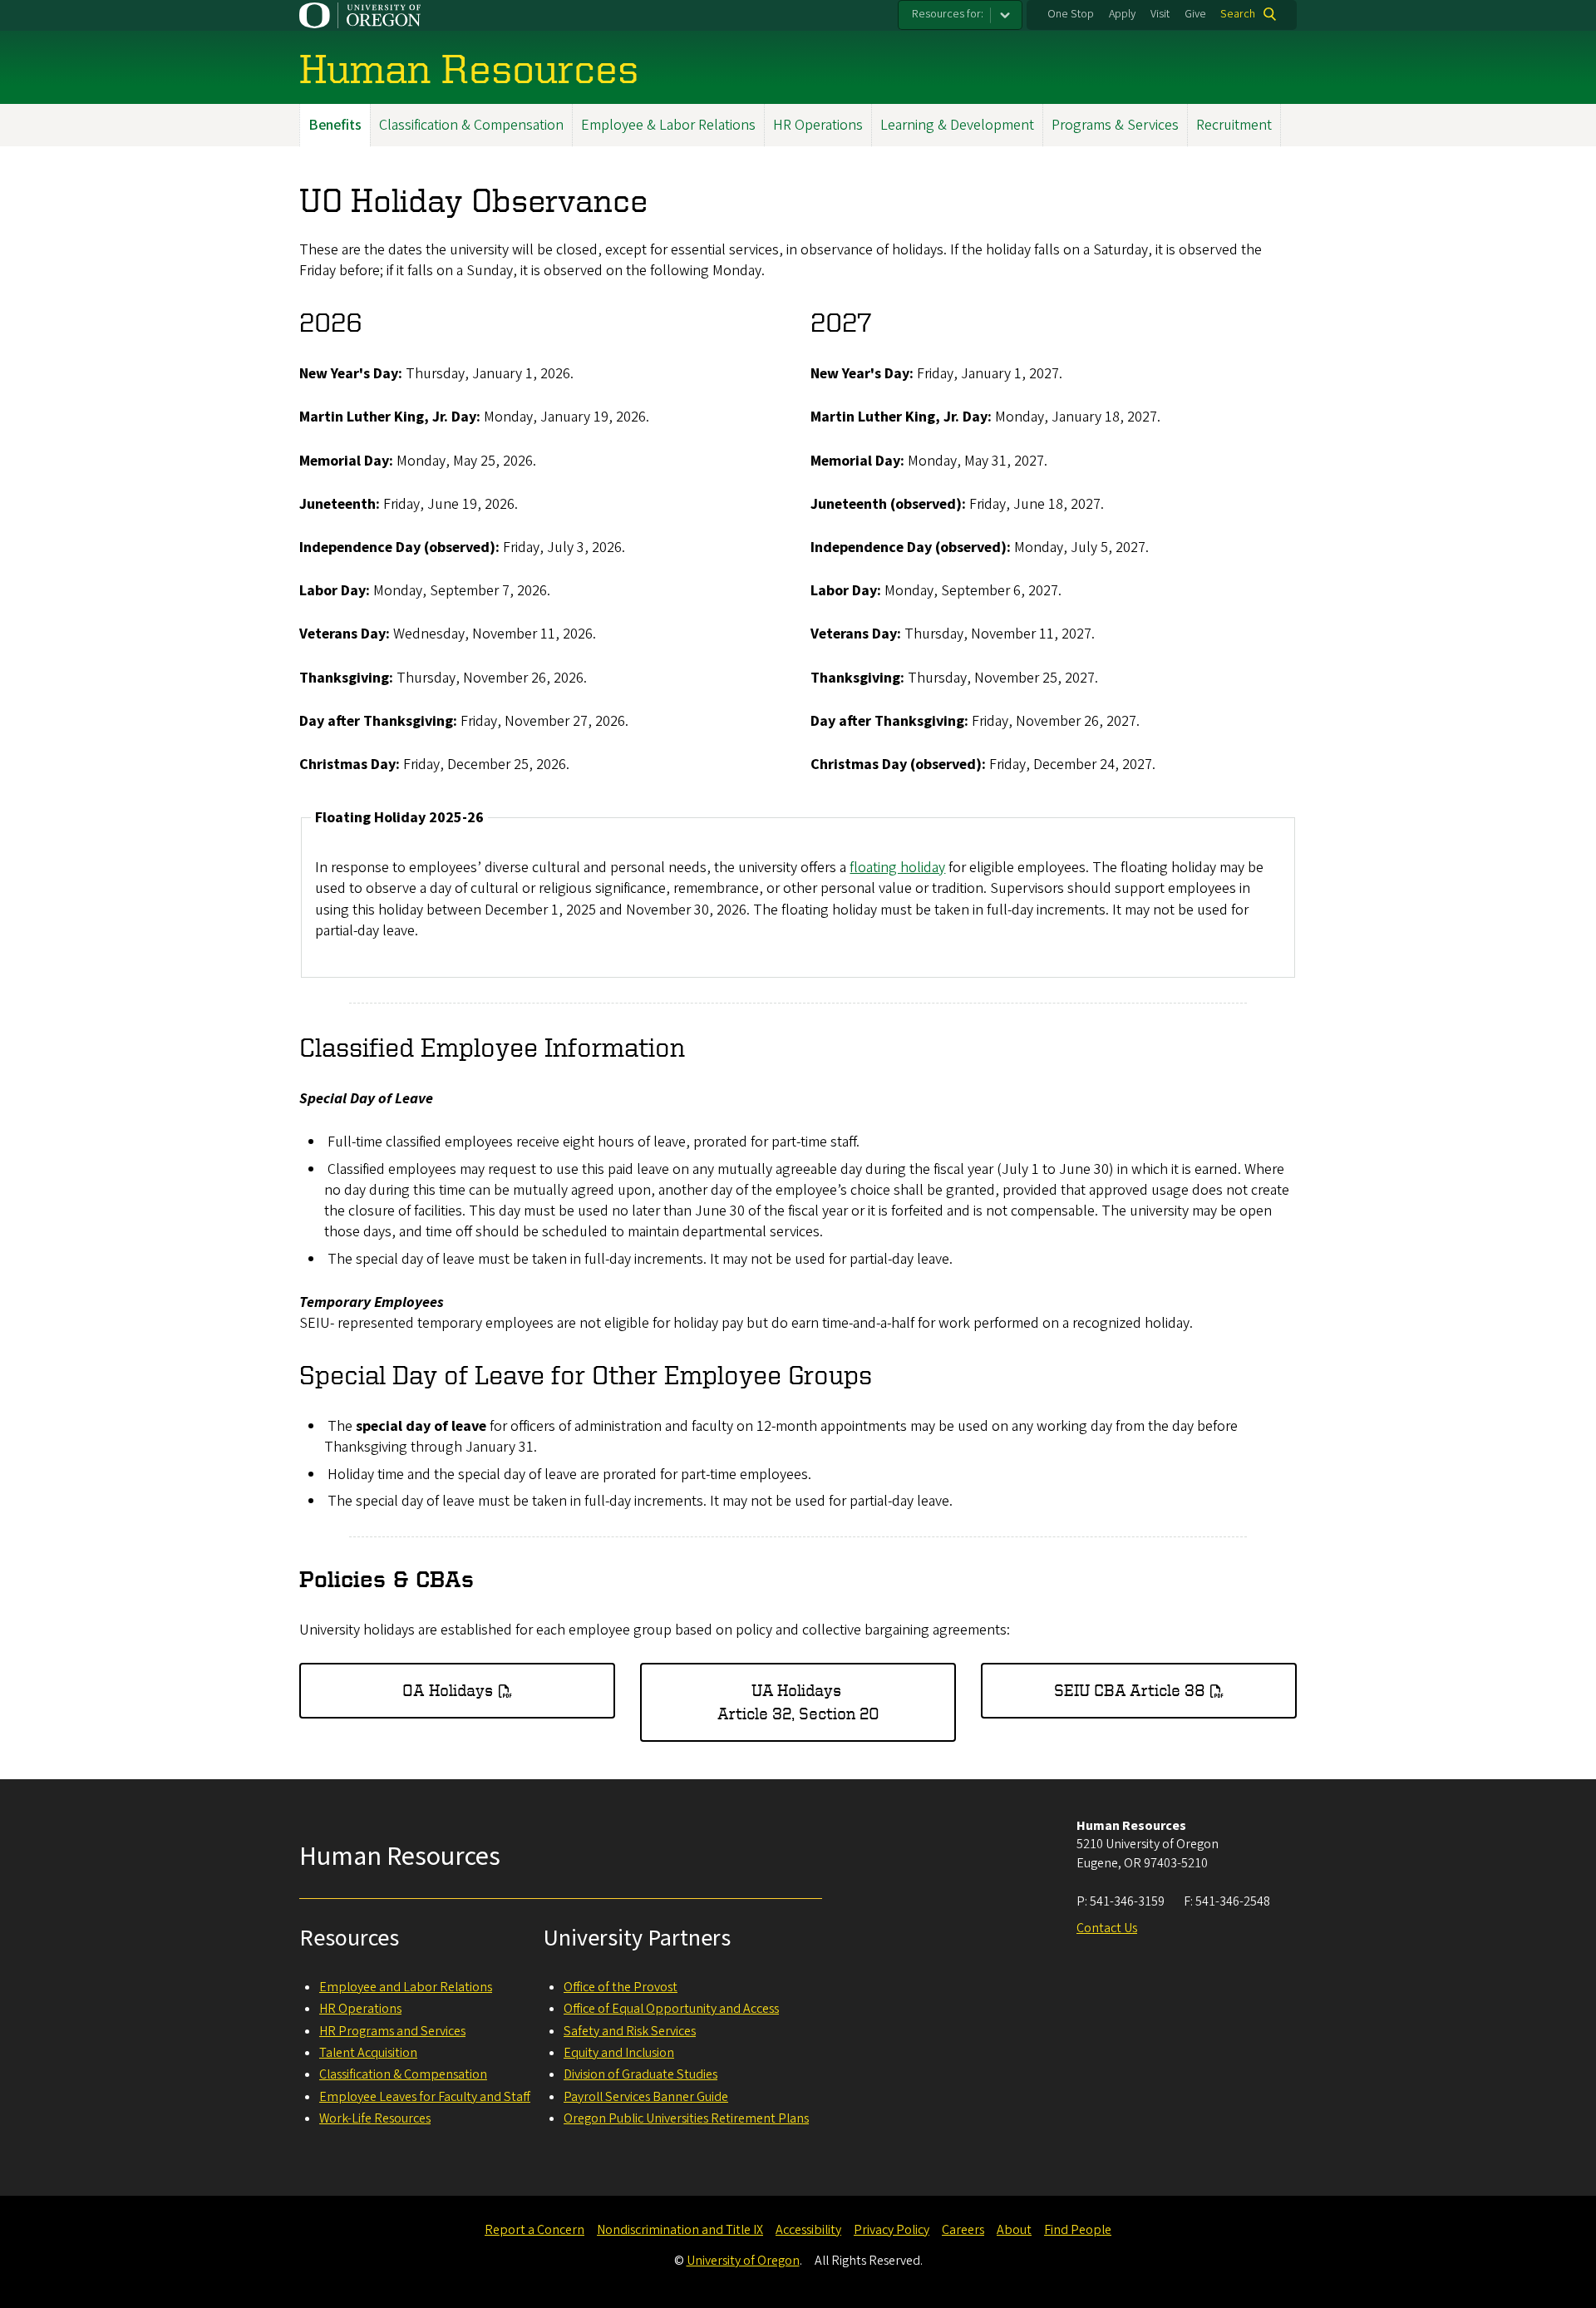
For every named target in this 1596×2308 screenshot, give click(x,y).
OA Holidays (448, 1690)
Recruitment (1234, 125)
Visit (1160, 14)
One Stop (1071, 14)
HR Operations (818, 125)
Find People (1078, 2230)
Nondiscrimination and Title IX (680, 2230)
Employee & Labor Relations (668, 125)
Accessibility (808, 2230)
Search (1238, 14)
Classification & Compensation (471, 125)
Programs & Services (1115, 125)
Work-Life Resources (375, 2118)
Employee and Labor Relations (406, 1987)
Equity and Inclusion (619, 2053)
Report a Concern (534, 2230)
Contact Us (1107, 1928)
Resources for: (948, 14)
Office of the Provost (621, 1987)
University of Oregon (743, 2261)
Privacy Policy (892, 2230)
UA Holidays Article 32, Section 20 (798, 1701)
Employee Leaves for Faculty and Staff (425, 2097)
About (1014, 2230)
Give (1195, 14)
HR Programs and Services (392, 2031)
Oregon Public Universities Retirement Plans (686, 2118)
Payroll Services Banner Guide (646, 2097)
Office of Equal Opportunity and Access (671, 2009)
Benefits (335, 125)
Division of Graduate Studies (640, 2074)
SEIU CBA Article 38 (1130, 1690)
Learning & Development (957, 125)
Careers (963, 2230)
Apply (1122, 14)
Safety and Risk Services (630, 2031)
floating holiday (897, 868)
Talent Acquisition (368, 2053)
